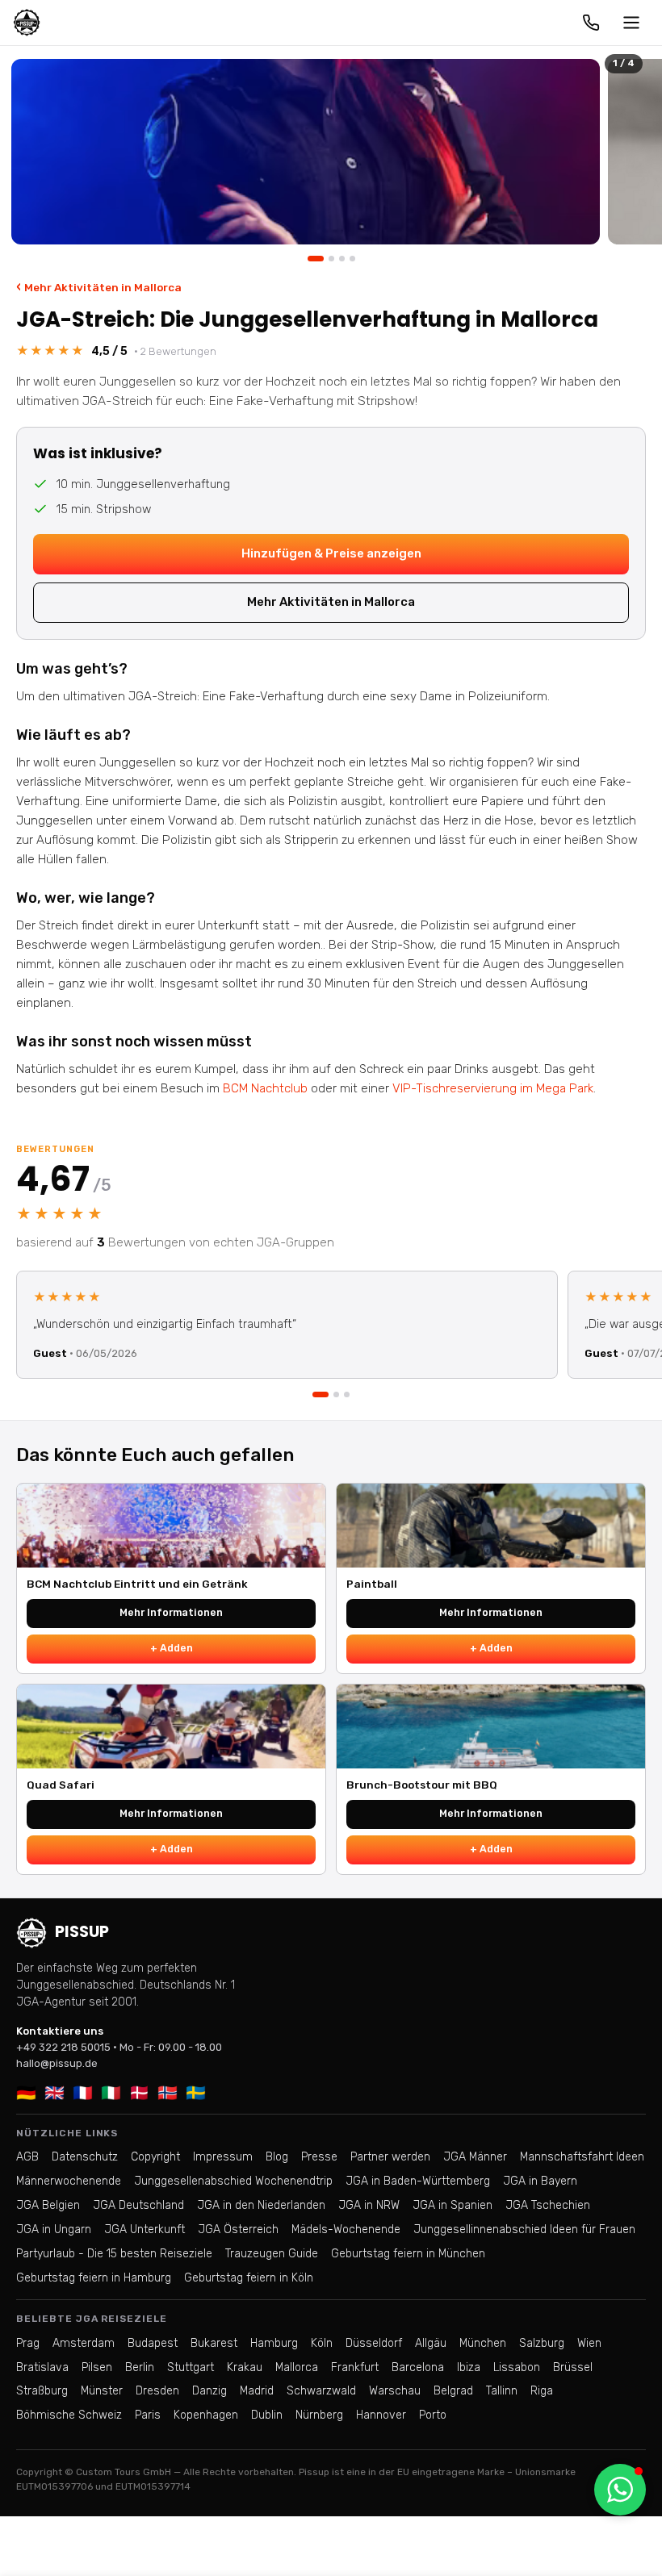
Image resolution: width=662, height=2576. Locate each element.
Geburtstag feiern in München (408, 2254)
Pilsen (97, 2367)
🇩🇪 (26, 2093)
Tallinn (502, 2391)
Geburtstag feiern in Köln (249, 2278)
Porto (433, 2415)
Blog (277, 2157)
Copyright (155, 2157)
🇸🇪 (196, 2093)
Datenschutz (85, 2157)
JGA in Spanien (453, 2205)
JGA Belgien (48, 2205)
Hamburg (274, 2343)
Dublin (267, 2415)
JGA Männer (475, 2157)
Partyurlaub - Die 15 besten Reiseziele (114, 2254)
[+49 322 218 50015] (591, 23)
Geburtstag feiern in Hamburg (94, 2278)
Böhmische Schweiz (69, 2415)
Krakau (245, 2367)
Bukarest (214, 2343)
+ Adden (172, 1648)
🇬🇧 (54, 2093)
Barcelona (418, 2367)
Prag (28, 2343)
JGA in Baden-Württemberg (418, 2181)
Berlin (140, 2367)
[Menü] (631, 23)
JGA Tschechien (548, 2205)
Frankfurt (355, 2367)
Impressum (223, 2157)
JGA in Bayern (540, 2181)
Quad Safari (61, 1785)
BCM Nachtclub (265, 1088)
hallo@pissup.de (57, 2063)
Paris (148, 2415)
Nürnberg (319, 2415)
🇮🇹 (111, 2093)
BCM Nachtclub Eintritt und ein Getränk (137, 1584)
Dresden (157, 2391)
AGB (27, 2157)
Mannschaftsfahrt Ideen (582, 2157)
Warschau (395, 2391)
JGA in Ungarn (54, 2229)
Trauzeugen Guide (272, 2254)
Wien (589, 2343)
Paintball (372, 1584)
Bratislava (42, 2367)
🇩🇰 (139, 2093)
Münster (102, 2391)
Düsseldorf (374, 2343)
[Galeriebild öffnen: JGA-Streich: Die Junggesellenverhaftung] (306, 152)
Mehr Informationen (171, 1612)
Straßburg (42, 2391)
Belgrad (453, 2391)
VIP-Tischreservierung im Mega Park (493, 1088)
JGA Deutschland (138, 2205)
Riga (542, 2391)
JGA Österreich (238, 2229)
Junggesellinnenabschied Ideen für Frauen (524, 2229)
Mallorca (297, 2367)
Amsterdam (84, 2343)
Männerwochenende (69, 2181)
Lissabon (517, 2367)
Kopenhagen (206, 2415)
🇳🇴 (168, 2093)
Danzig (209, 2391)
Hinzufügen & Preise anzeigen (331, 553)
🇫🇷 (83, 2093)
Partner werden (390, 2157)
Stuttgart (191, 2367)
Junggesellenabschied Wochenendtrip (233, 2181)
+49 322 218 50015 (63, 2047)
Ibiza (469, 2367)
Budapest (153, 2343)
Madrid (257, 2391)
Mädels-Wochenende (346, 2229)
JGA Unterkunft (145, 2229)
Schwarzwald (321, 2391)
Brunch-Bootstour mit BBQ (422, 1785)
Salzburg (542, 2343)
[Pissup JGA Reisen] (27, 23)
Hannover (381, 2415)
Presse (319, 2157)
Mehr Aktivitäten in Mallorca (99, 287)
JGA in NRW (369, 2205)
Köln (322, 2343)
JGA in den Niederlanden (261, 2205)
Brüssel (573, 2367)
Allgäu (431, 2343)
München (483, 2343)
